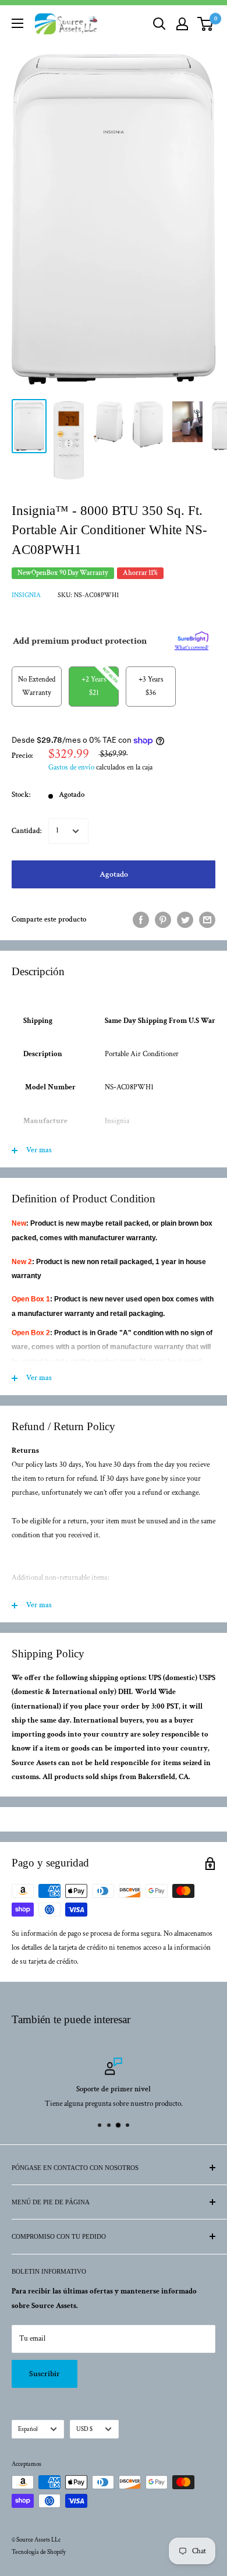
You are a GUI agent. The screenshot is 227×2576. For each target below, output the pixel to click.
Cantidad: (26, 831)
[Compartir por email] (207, 920)
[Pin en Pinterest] (163, 920)
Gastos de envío (71, 767)
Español (28, 2429)
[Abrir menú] (17, 23)
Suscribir (45, 2374)
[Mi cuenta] (182, 24)
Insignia (26, 595)
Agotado (114, 874)
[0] (206, 24)
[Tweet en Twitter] (185, 920)
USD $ (84, 2429)
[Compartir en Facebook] (141, 920)
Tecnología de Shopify (39, 2552)
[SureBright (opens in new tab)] (193, 637)
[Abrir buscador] (159, 24)
